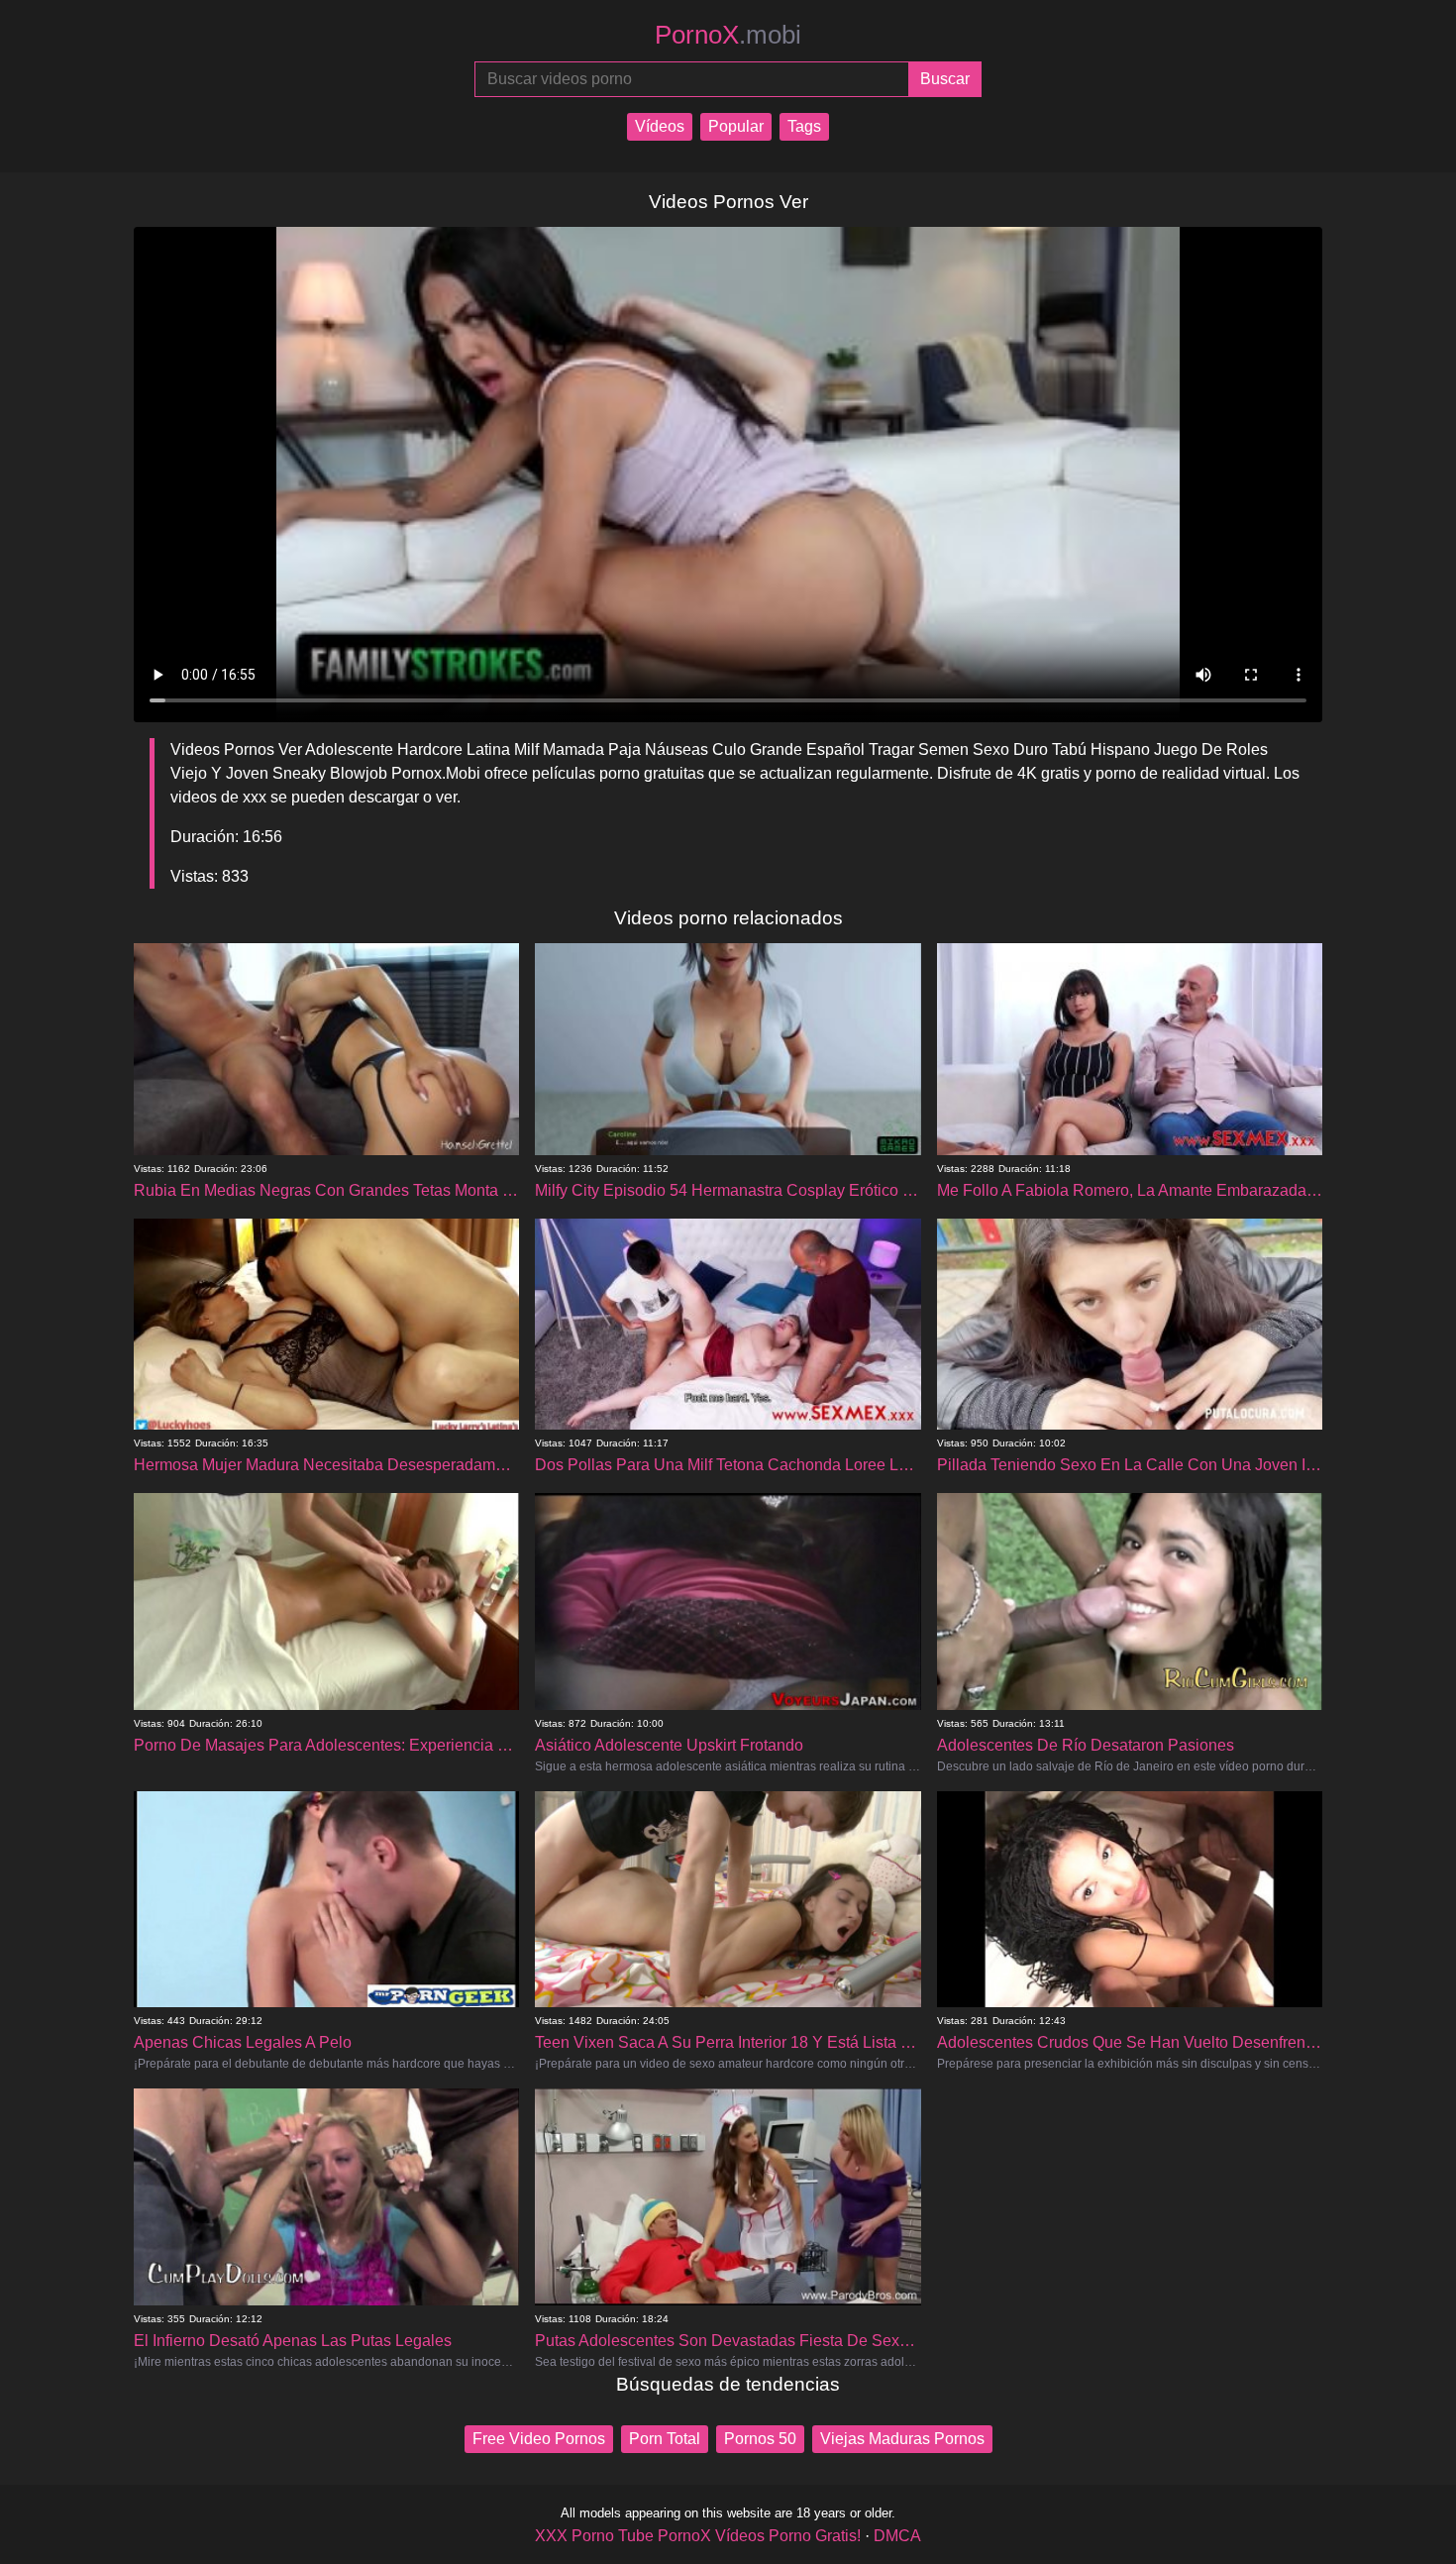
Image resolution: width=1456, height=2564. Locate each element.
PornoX (728, 35)
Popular (736, 126)
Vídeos (660, 126)
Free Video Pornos (539, 2439)
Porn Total (665, 2439)
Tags (804, 126)
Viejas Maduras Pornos (902, 2439)
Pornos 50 (760, 2439)
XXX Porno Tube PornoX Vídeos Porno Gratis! (698, 2536)
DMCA (897, 2536)
